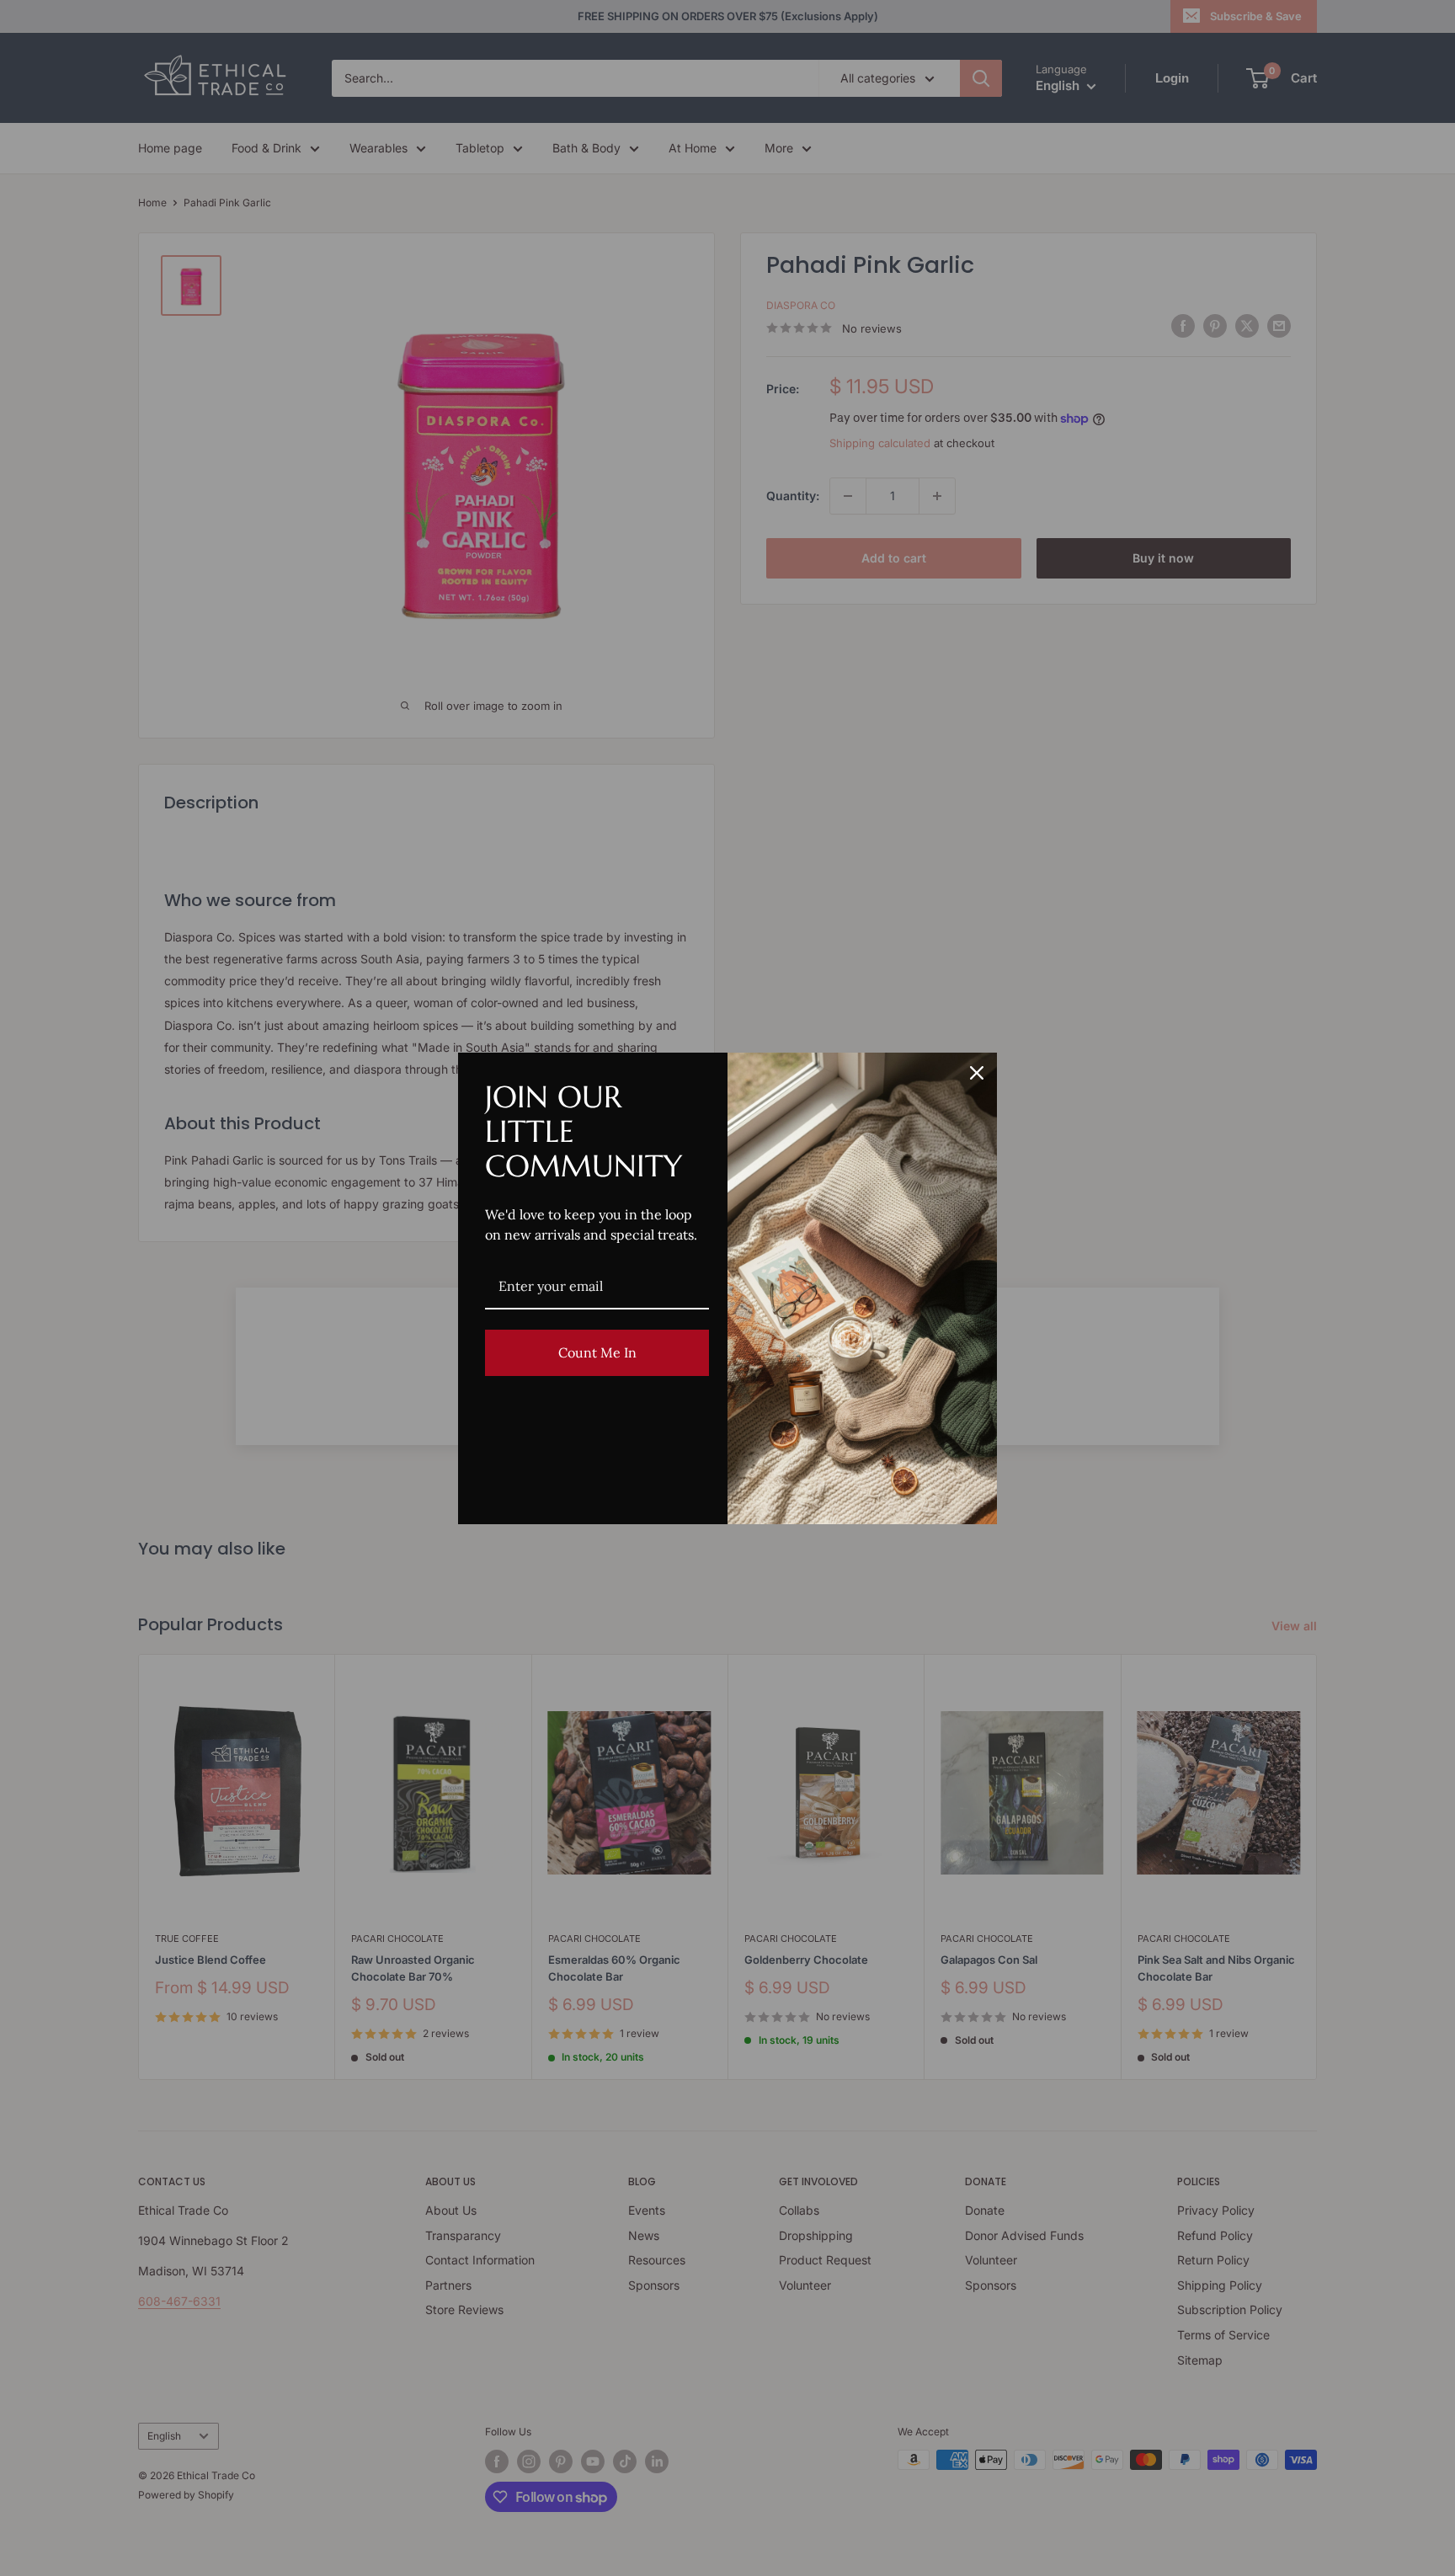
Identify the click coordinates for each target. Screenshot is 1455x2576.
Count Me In (597, 1352)
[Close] (977, 1073)
